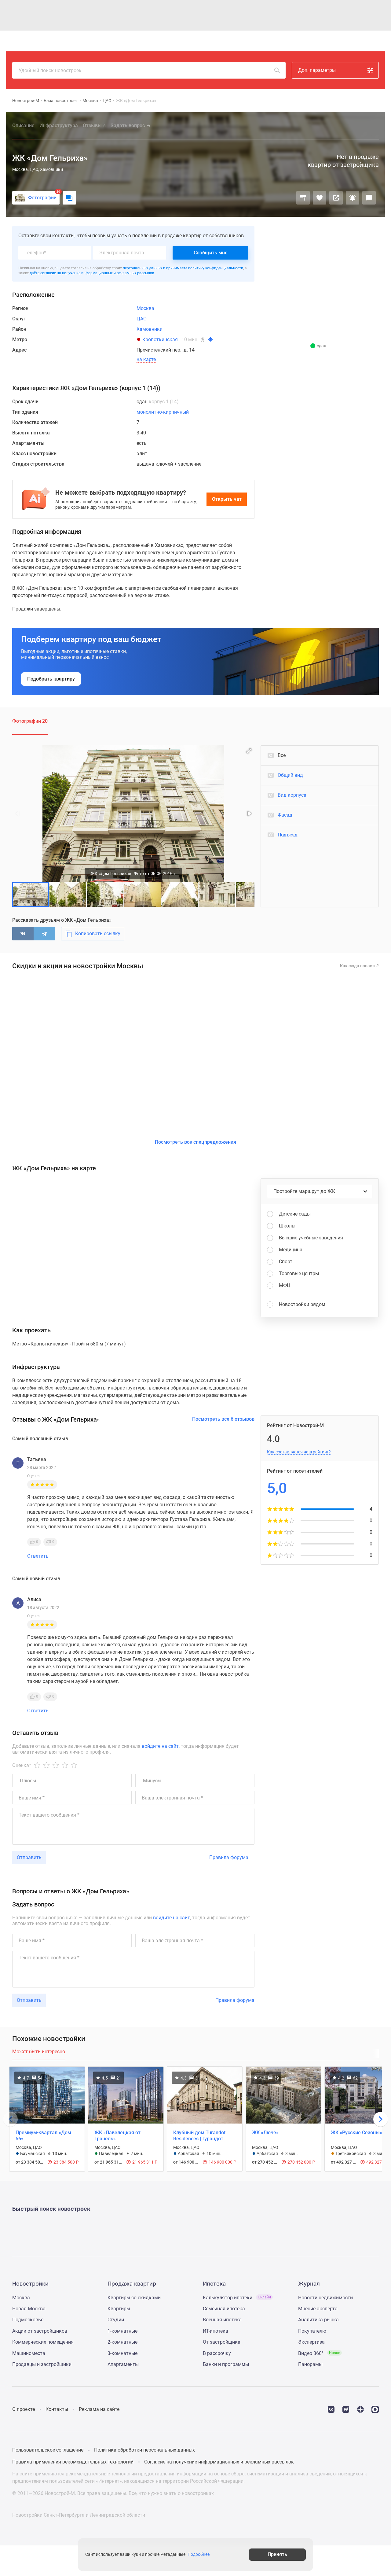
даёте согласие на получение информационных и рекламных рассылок (92, 273)
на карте (146, 360)
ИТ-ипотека (216, 2331)
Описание (23, 125)
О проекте (24, 2409)
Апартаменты (123, 2364)
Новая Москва (29, 2309)
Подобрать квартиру (51, 679)
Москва (90, 101)
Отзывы (94, 125)
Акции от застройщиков (40, 2331)
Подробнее (199, 2555)
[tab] (39, 2055)
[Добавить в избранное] (320, 198)
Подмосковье (28, 2320)
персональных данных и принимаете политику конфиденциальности (183, 268)
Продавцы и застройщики (42, 2364)
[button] (249, 751)
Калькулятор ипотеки (237, 2298)
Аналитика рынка (318, 2320)
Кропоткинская (160, 340)
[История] (318, 41)
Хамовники (150, 329)
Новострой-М (26, 101)
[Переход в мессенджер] (375, 2409)
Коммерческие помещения (43, 2342)
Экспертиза (311, 2342)
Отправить (29, 1857)
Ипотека (193, 41)
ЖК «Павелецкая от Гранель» (117, 2136)
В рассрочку (217, 2353)
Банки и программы (226, 2364)
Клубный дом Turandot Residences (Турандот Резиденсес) (199, 2139)
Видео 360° (319, 2353)
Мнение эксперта (318, 2309)
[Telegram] (44, 934)
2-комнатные (122, 2342)
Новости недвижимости (325, 2298)
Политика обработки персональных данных (144, 2450)
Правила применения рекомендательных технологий (73, 2462)
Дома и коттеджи (160, 41)
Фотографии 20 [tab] (30, 721)
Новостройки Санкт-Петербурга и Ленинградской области (79, 2515)
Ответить (38, 1556)
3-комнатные (122, 2353)
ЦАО (107, 101)
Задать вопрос (128, 125)
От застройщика (222, 2342)
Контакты (57, 2409)
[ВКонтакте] (23, 934)
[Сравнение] (303, 198)
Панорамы (310, 2364)
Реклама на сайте (99, 2409)
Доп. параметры (317, 70)
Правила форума (229, 1857)
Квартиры (126, 41)
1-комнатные (122, 2331)
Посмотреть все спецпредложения (195, 1142)
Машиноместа (29, 2353)
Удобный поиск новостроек (50, 70)
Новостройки (96, 41)
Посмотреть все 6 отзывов (223, 1419)
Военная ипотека (222, 2320)
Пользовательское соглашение (48, 2450)
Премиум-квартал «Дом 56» (43, 2136)
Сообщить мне (211, 253)
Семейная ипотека (224, 2309)
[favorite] (332, 41)
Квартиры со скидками (134, 2298)
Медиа (215, 41)
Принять (277, 2554)
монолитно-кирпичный (163, 412)
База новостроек (61, 101)
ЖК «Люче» (265, 2133)
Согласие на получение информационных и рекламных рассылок (219, 2462)
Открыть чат (227, 499)
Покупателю (312, 2331)
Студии (116, 2320)
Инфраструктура (59, 125)
